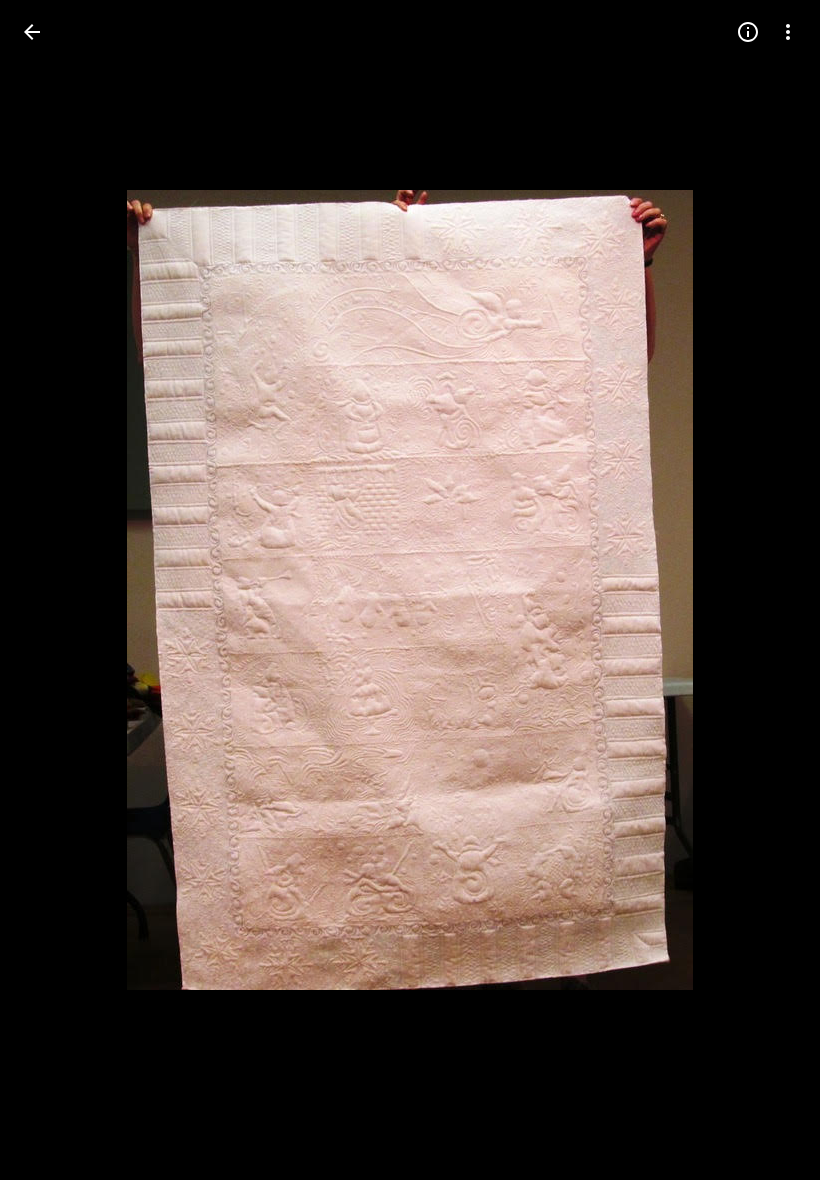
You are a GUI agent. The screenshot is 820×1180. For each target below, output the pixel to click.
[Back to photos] (32, 32)
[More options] (788, 32)
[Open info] (748, 32)
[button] (764, 590)
